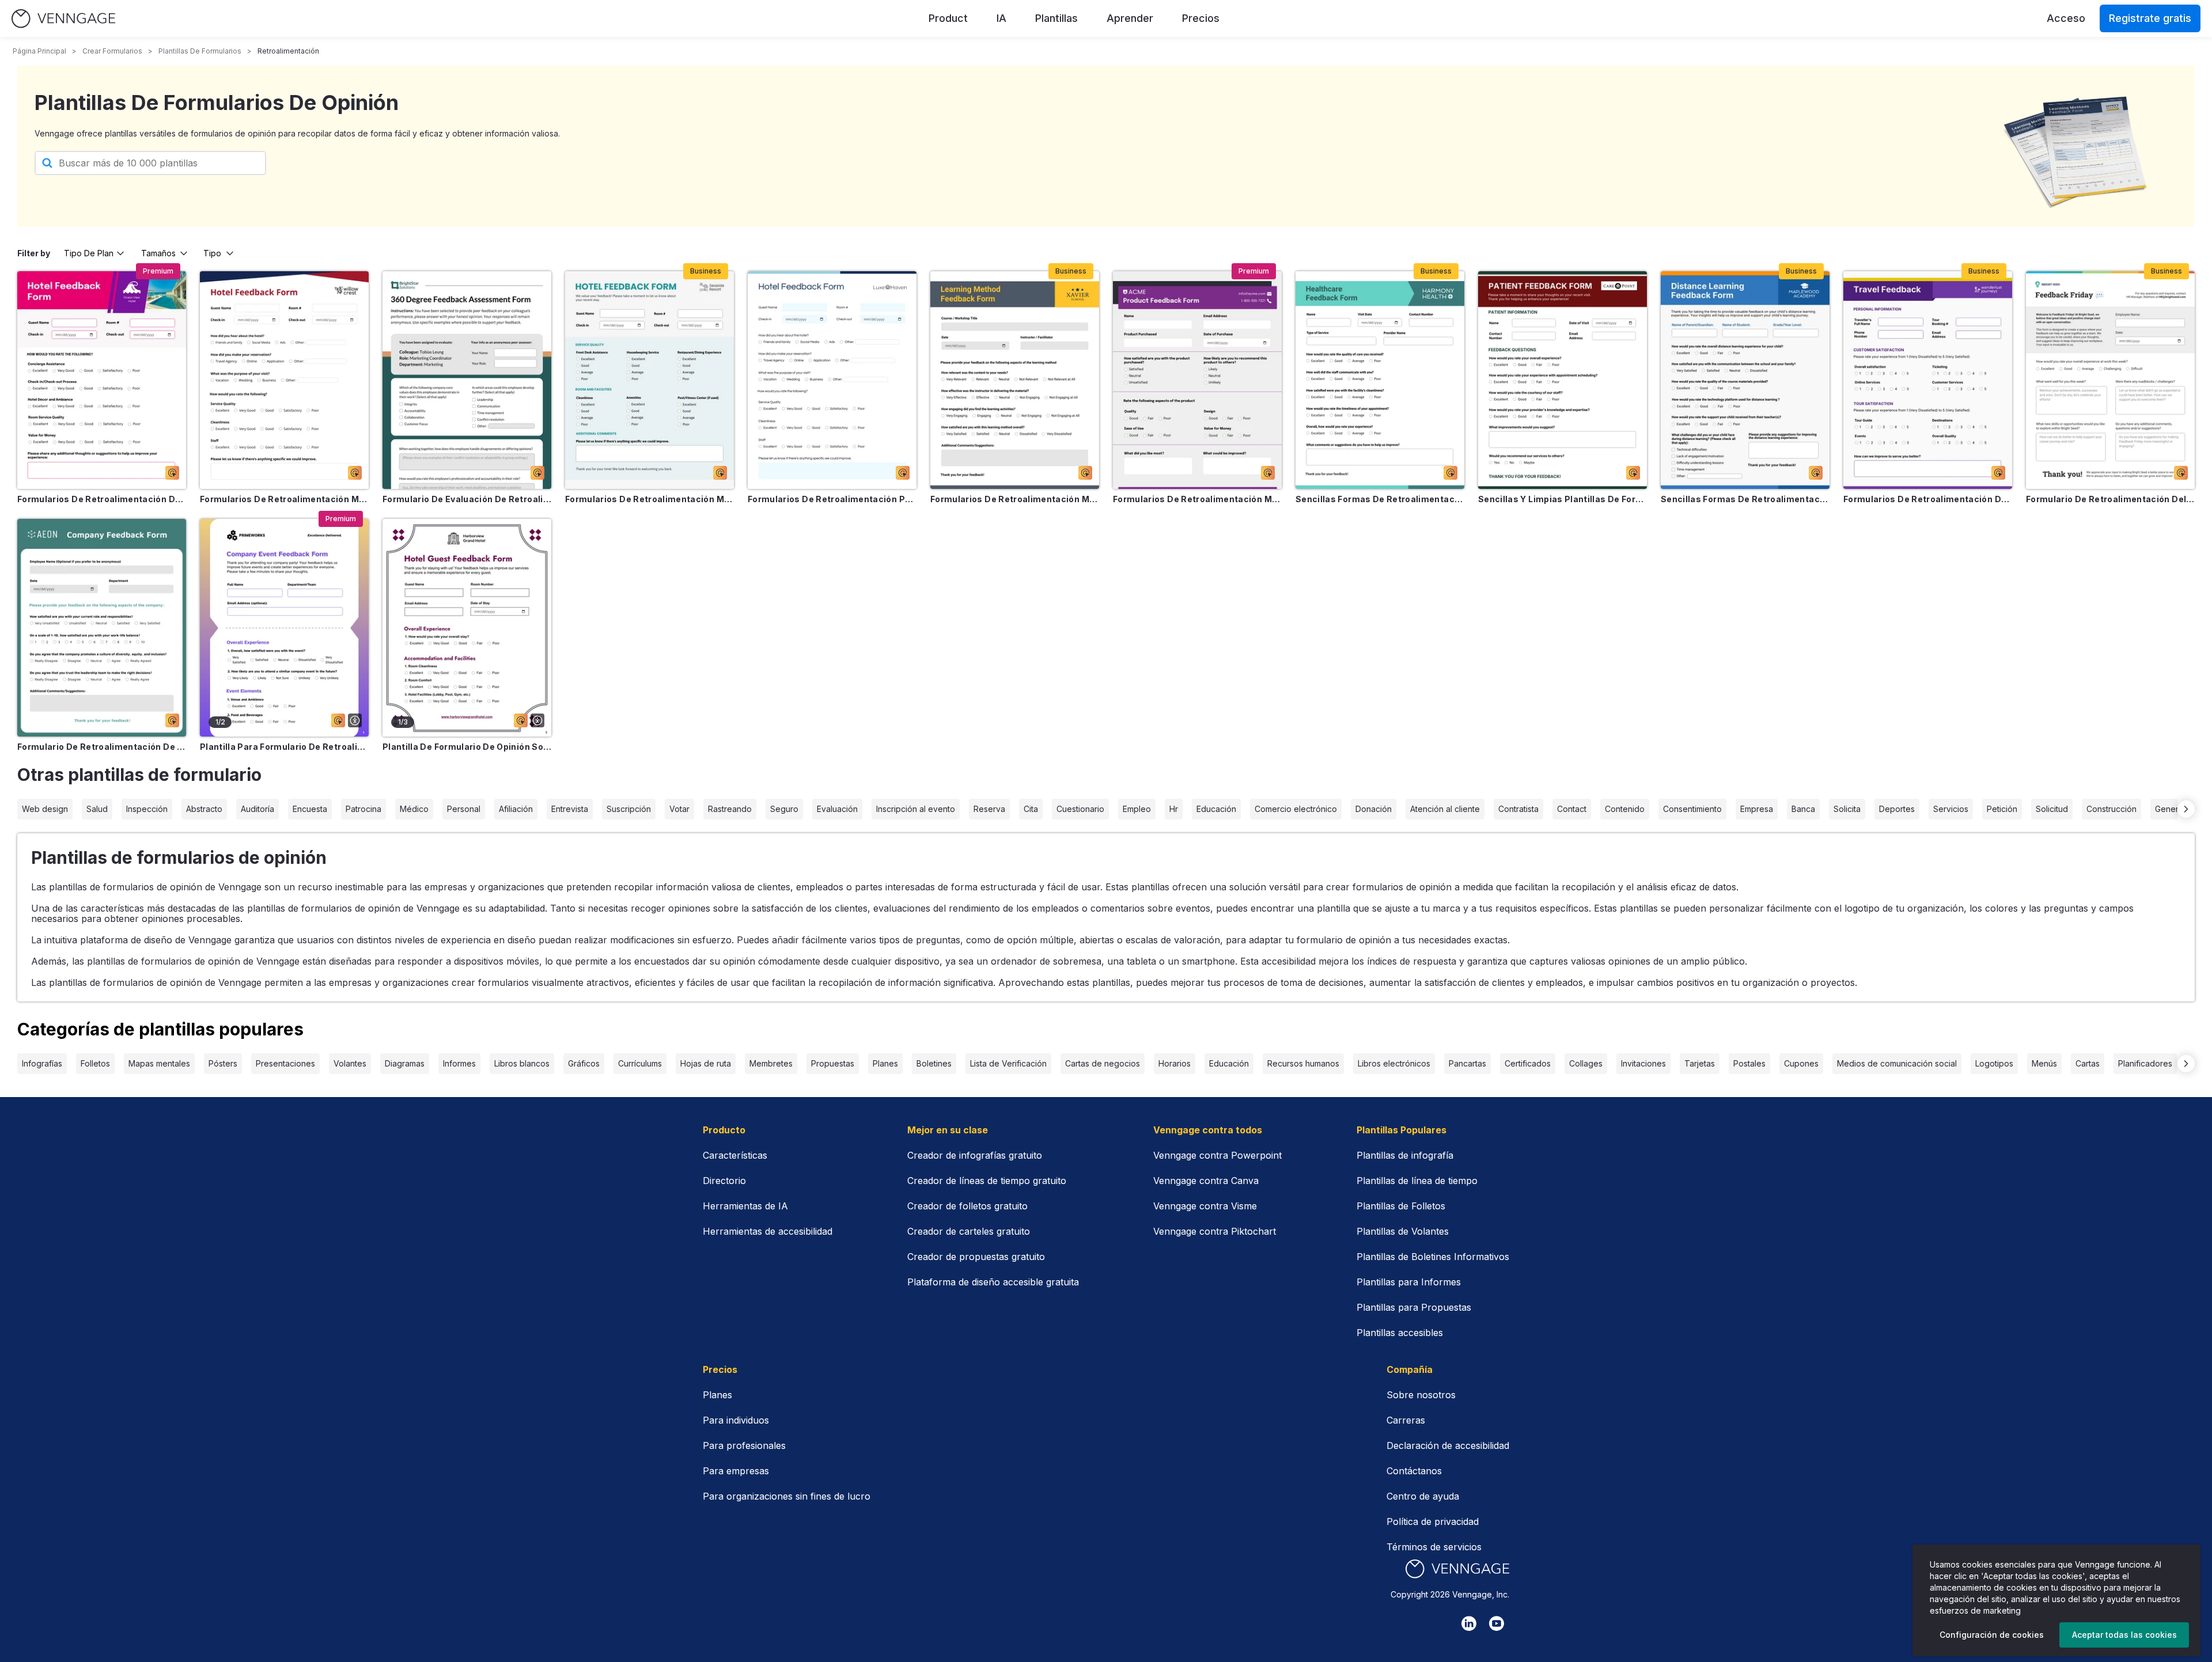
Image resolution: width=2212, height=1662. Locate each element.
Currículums (640, 1063)
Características (735, 1155)
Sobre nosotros (1421, 1395)
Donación (1374, 809)
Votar (679, 809)
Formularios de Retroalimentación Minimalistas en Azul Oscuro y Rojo (284, 499)
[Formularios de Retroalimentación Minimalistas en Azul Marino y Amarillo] (1015, 380)
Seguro (784, 809)
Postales (1749, 1063)
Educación (1216, 809)
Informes (459, 1063)
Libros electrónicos (1394, 1063)
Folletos (95, 1063)
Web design (45, 809)
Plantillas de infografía (1405, 1155)
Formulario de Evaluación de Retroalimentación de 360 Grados (467, 499)
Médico (414, 809)
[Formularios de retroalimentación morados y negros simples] (1197, 380)
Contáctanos (1414, 1471)
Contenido (1625, 809)
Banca (1803, 809)
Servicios (1951, 809)
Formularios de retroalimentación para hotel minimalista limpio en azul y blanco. (832, 499)
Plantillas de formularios (200, 51)
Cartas (2088, 1063)
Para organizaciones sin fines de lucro (787, 1496)
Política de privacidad (1433, 1521)
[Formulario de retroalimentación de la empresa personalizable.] (102, 628)
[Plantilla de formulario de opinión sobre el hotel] (467, 628)
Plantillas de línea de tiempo (1417, 1181)
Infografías (42, 1063)
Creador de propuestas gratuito (976, 1257)
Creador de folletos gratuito (967, 1206)
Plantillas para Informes (1409, 1282)
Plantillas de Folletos (1401, 1206)
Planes (885, 1063)
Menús (2044, 1063)
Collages (1586, 1063)
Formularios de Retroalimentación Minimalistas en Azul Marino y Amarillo (1015, 499)
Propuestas (833, 1063)
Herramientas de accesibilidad (768, 1231)
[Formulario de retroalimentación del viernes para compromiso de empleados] (2110, 380)
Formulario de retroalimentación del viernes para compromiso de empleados (2110, 499)
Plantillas (1056, 18)
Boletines (934, 1063)
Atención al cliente (1445, 809)
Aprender (1130, 18)
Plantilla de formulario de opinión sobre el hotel (467, 747)
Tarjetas (1700, 1063)
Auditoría (257, 809)
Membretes (771, 1063)
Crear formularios (112, 51)
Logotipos (1994, 1063)
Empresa (1757, 809)
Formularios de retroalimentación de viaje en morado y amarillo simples (1928, 499)
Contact (1572, 809)
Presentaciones (285, 1063)
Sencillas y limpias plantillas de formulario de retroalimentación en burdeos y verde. (1563, 499)
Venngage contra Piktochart (1215, 1231)
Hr (1174, 809)
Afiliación (516, 809)
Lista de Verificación (1008, 1063)
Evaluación (837, 809)
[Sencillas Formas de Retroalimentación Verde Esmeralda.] (1380, 380)
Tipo (212, 253)
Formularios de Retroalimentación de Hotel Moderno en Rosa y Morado (102, 499)
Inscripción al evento (916, 809)
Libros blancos (522, 1063)
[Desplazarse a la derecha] (2186, 809)
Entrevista (570, 809)
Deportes (1897, 809)
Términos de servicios (1434, 1547)
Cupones (1801, 1063)
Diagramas (405, 1063)
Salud (97, 809)
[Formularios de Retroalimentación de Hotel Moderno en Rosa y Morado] (102, 380)
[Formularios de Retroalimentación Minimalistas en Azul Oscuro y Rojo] (284, 380)
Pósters (223, 1063)
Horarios (1175, 1063)
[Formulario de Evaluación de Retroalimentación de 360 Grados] (467, 380)
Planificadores (2145, 1063)
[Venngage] (1457, 1569)
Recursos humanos (1303, 1063)
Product (948, 18)
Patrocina (363, 809)
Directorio (724, 1181)
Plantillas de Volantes (1403, 1231)
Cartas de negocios (1103, 1063)
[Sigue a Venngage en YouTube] (1497, 1623)
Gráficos (584, 1063)
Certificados (1528, 1063)
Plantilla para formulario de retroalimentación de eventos (284, 747)
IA (1001, 18)
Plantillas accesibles (1400, 1333)
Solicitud (2052, 809)
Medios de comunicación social (1897, 1063)
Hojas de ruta (706, 1063)
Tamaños (158, 253)
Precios (1201, 18)
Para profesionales (744, 1445)
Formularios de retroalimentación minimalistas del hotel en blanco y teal (649, 499)
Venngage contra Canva (1206, 1181)
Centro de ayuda (1423, 1496)
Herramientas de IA (745, 1206)
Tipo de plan (89, 253)
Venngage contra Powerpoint (1217, 1155)
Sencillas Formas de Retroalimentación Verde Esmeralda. (1380, 499)
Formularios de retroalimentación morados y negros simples (1197, 499)
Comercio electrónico (1296, 809)
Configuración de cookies (1992, 1635)
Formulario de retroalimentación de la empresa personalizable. (102, 747)
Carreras (1406, 1420)
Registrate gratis (2150, 18)
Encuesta (310, 809)
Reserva (989, 809)
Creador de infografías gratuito (975, 1155)
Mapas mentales (159, 1063)
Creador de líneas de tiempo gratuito (987, 1181)
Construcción (2111, 809)
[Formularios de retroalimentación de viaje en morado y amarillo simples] (1928, 380)
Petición (2002, 809)
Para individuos (736, 1420)
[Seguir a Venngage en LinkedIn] (1469, 1623)
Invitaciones (1643, 1063)
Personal (464, 809)
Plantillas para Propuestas (1414, 1307)
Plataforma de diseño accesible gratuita (993, 1282)
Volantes (350, 1063)
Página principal (39, 51)
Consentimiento (1692, 809)
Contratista (1518, 809)
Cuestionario (1080, 809)
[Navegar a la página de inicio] (63, 19)
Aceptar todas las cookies (2124, 1635)
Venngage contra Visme (1205, 1206)
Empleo (1137, 809)
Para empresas (736, 1471)
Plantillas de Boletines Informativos (1433, 1257)
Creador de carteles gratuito (969, 1231)
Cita (1031, 809)
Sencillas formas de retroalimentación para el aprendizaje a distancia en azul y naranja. (1745, 499)
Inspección (147, 809)
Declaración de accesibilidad (1448, 1445)
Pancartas (1467, 1063)
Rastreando (730, 809)
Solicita (1847, 809)
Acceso (2066, 18)
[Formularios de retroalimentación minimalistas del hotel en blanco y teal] (649, 380)
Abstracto (204, 809)
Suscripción (629, 809)
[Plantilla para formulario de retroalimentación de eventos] (284, 628)
